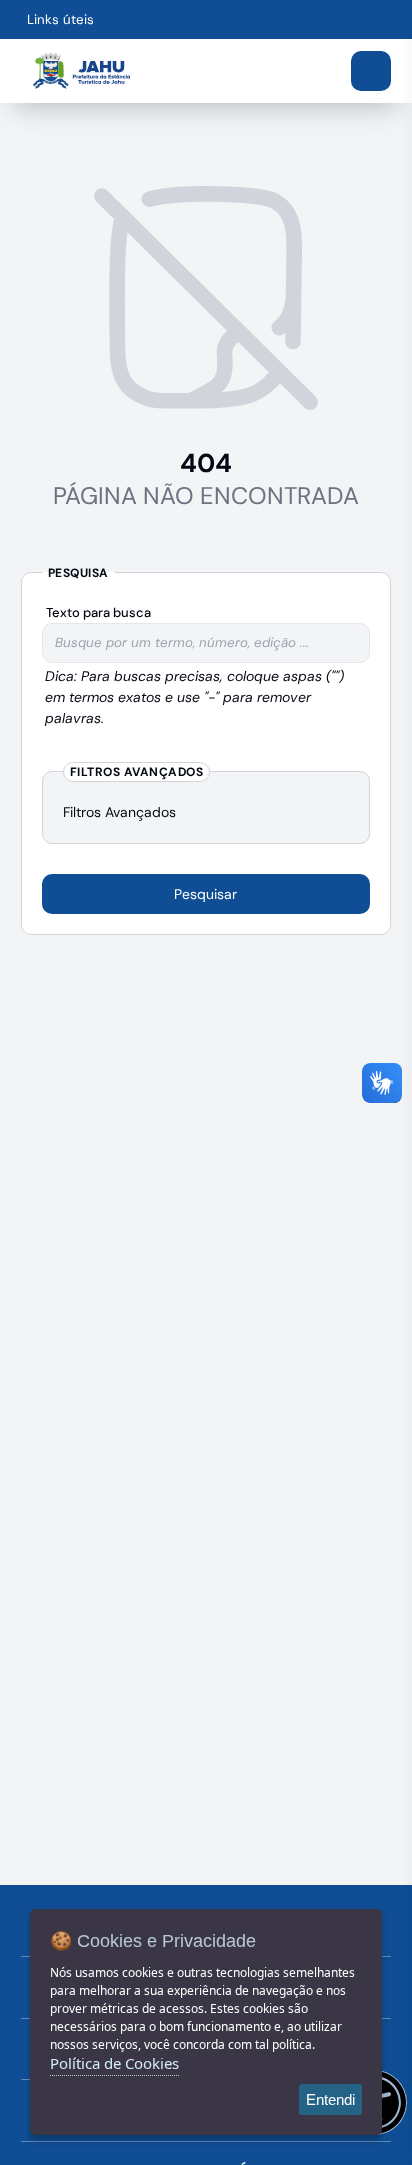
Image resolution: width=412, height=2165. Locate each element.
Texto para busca (98, 612)
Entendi (330, 2099)
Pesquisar (205, 894)
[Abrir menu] (371, 71)
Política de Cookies (114, 2063)
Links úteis (60, 19)
